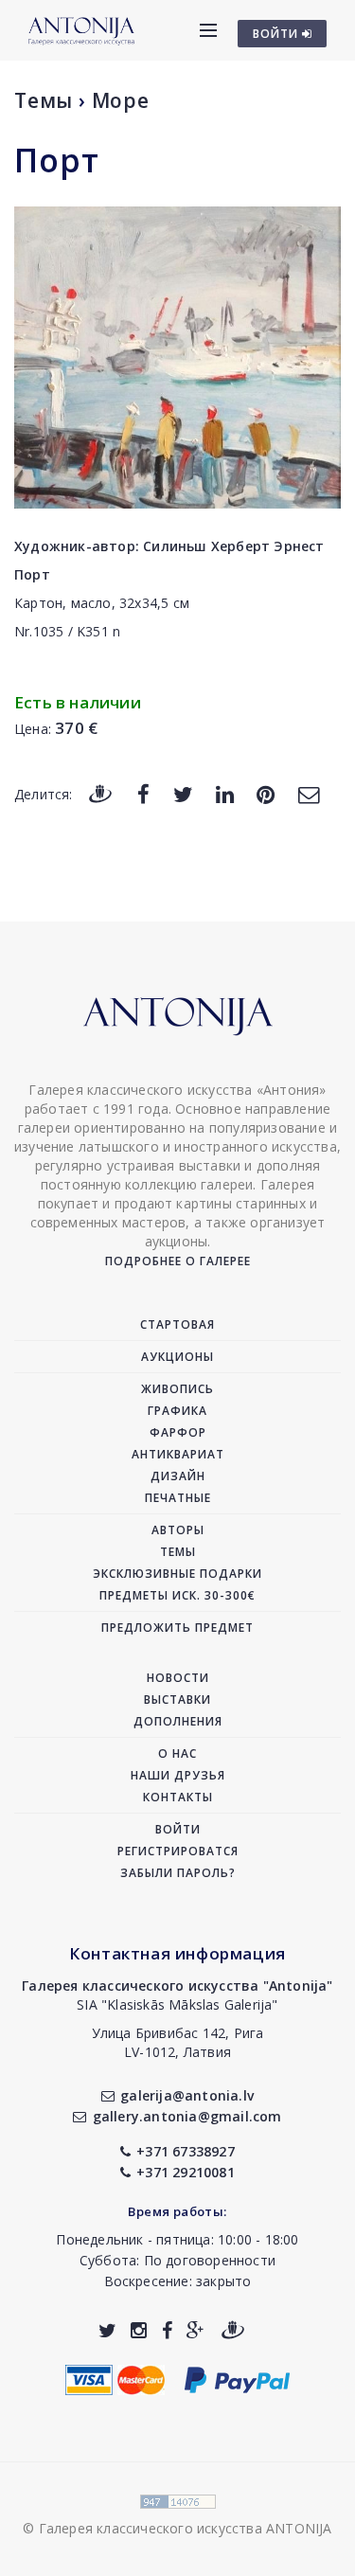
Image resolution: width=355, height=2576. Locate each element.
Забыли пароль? (178, 1873)
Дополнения (178, 1721)
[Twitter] (183, 793)
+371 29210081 (186, 2172)
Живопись (177, 1389)
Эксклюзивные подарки (177, 1574)
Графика (177, 1411)
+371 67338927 (186, 2151)
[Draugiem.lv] (100, 793)
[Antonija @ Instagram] (139, 2330)
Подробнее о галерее (178, 1261)
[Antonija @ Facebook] (167, 2330)
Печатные (178, 1498)
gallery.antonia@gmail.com (187, 2116)
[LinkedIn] (225, 793)
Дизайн (178, 1476)
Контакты (178, 1797)
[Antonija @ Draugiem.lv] (233, 2330)
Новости (178, 1678)
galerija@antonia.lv (187, 2095)
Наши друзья (178, 1775)
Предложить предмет (177, 1628)
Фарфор (178, 1432)
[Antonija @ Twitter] (107, 2330)
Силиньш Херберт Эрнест (233, 546)
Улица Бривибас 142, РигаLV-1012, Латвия (178, 2042)
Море (121, 100)
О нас (177, 1753)
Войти (178, 1829)
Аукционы (177, 1357)
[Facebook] (143, 793)
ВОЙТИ (277, 34)
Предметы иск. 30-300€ (177, 1595)
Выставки (177, 1699)
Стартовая (177, 1324)
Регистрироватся (178, 1851)
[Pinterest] (266, 793)
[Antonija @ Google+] (195, 2330)
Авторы (178, 1530)
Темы (44, 100)
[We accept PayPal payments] (237, 2379)
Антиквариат (178, 1454)
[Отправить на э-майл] (309, 793)
